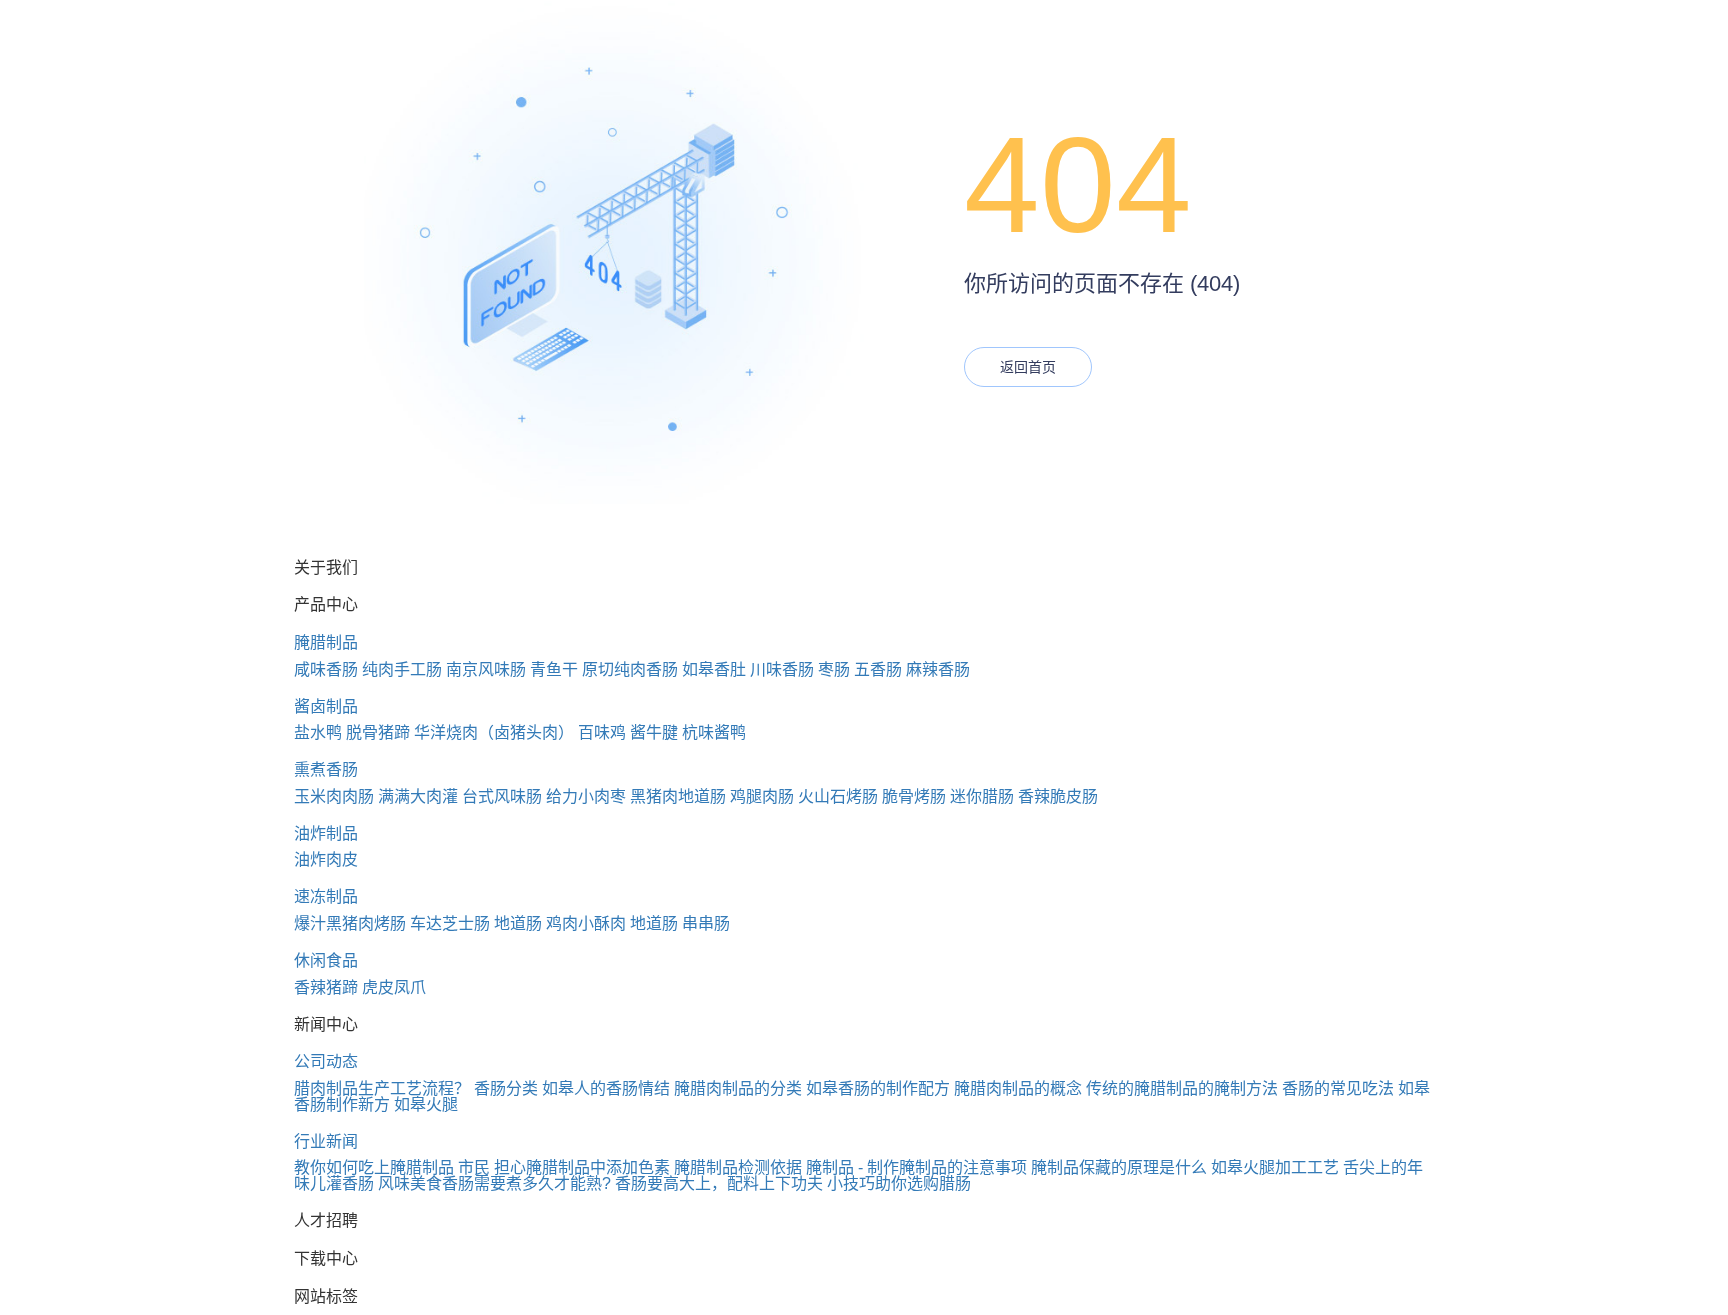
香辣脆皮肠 (1058, 796)
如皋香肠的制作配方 (878, 1088)
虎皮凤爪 (394, 987)
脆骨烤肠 (914, 796)
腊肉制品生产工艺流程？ (382, 1088)
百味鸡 (602, 732)
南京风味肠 (486, 669)
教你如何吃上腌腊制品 (374, 1167)
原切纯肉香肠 (630, 669)
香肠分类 (506, 1088)
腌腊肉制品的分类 (738, 1088)
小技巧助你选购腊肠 (899, 1183)
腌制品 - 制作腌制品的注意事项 (916, 1167)
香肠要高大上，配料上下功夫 (719, 1183)
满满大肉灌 (418, 796)
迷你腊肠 (982, 796)
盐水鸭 (318, 732)
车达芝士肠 (450, 923)
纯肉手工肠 (402, 669)
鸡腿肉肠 (762, 796)
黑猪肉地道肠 (678, 796)
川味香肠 (782, 669)
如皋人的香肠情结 (606, 1088)
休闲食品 (326, 960)
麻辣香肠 (938, 669)
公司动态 (326, 1061)
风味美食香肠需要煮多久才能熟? (494, 1183)
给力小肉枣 (586, 796)
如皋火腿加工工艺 (1275, 1167)
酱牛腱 (654, 732)
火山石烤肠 (838, 796)
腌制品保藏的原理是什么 (1119, 1167)
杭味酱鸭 (714, 732)
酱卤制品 (326, 706)
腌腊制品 (326, 642)
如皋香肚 (714, 669)
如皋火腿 (426, 1104)
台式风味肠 (502, 796)
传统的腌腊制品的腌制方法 (1182, 1088)
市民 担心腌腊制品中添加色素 (564, 1167)
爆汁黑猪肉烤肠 (350, 923)
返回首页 (1028, 367)
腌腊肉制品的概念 (1018, 1088)
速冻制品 (326, 896)
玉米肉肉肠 (334, 796)
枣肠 (834, 669)
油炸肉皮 (326, 859)
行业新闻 (326, 1141)
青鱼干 (554, 669)
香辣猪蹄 (326, 987)
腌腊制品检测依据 (738, 1167)
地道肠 (518, 923)
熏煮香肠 (326, 769)
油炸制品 (326, 833)
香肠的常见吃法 (1338, 1088)
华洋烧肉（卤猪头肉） (494, 732)
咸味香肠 (326, 669)
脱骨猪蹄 (378, 732)
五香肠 (878, 669)
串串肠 (706, 923)
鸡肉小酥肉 (586, 923)
